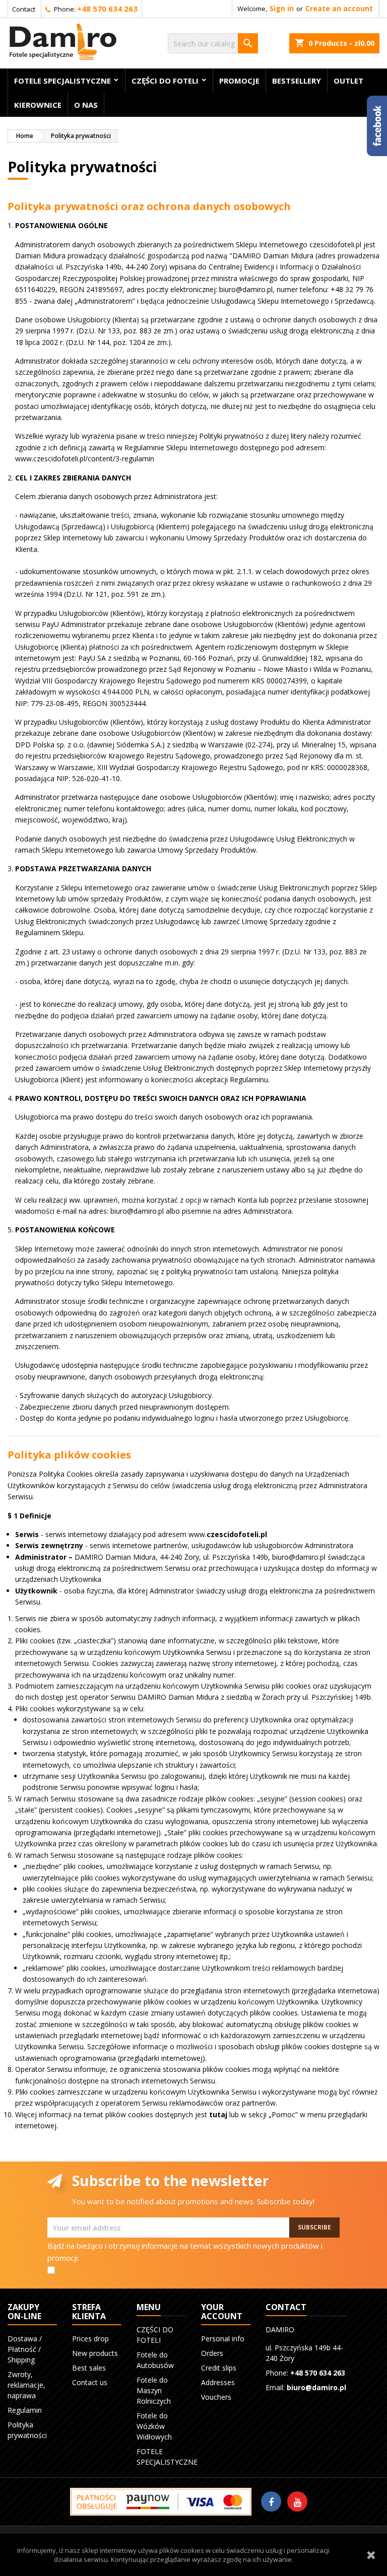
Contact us (90, 2382)
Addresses (218, 2382)
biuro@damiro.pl (316, 2387)
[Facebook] (271, 2501)
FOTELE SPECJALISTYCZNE (62, 81)
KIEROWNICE (38, 105)
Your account (222, 2312)
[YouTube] (297, 2501)
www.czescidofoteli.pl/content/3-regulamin (85, 459)
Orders (212, 2353)
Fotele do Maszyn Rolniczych (154, 2390)
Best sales (89, 2368)
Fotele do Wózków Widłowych (154, 2426)
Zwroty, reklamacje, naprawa (26, 2385)
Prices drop (90, 2339)
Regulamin (25, 2410)
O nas (86, 105)
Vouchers (216, 2397)
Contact (24, 9)
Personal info (223, 2339)
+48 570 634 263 (107, 9)
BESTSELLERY (297, 81)
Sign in (282, 8)
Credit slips (219, 2368)
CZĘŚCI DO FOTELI (165, 81)
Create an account (339, 8)
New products (95, 2353)
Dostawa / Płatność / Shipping (25, 2349)
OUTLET (348, 81)
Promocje (239, 81)
